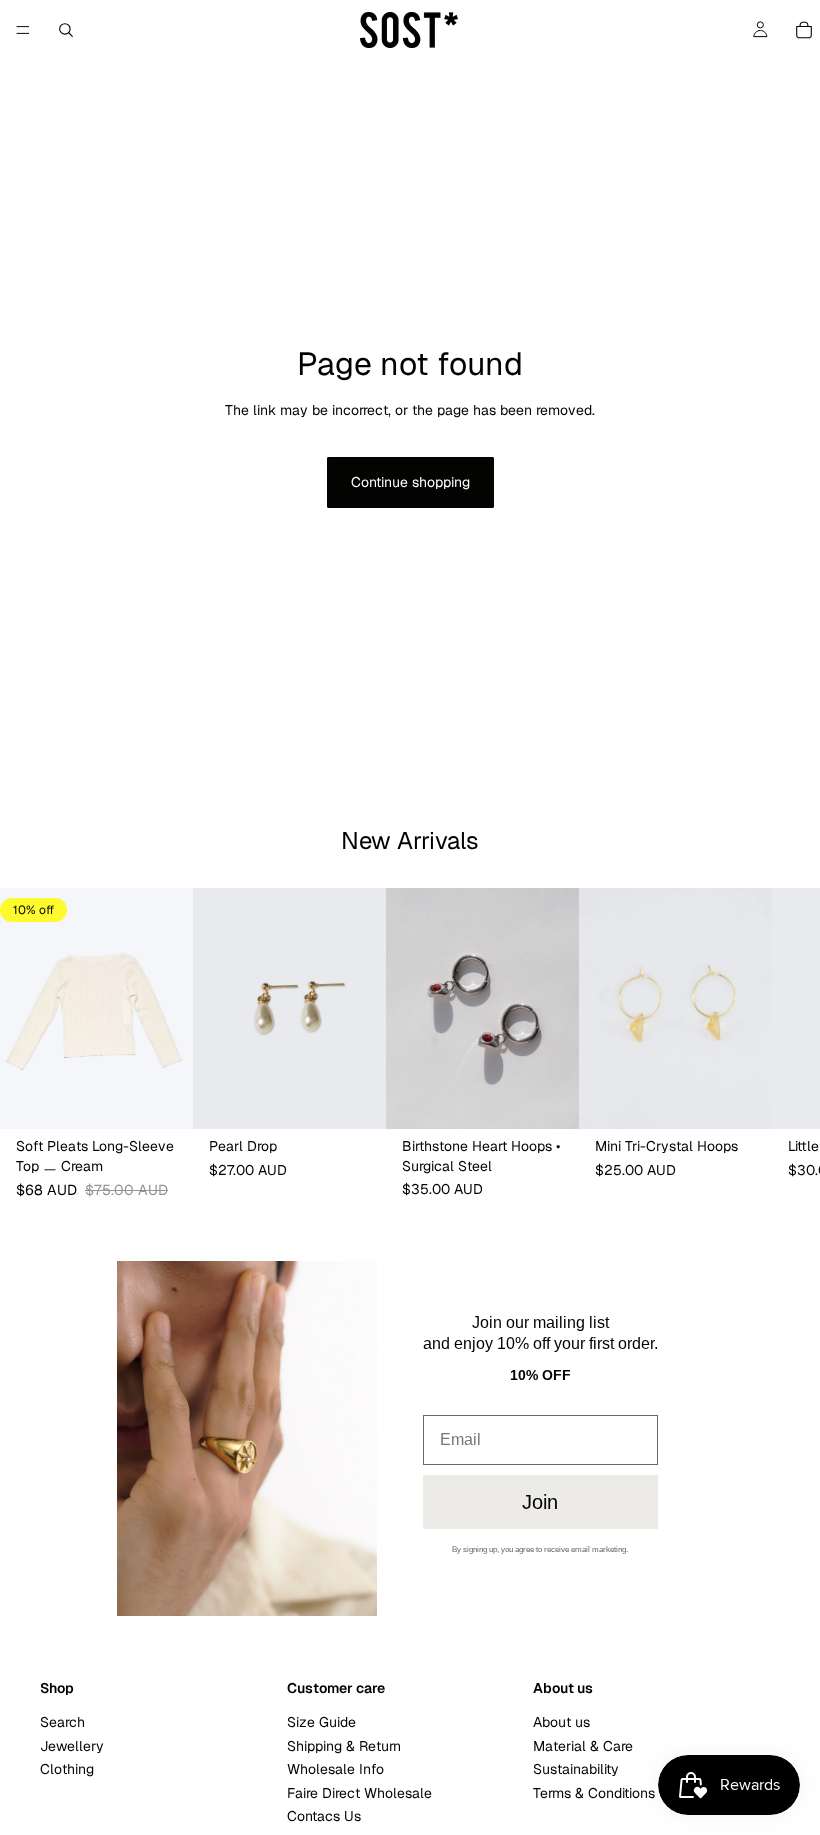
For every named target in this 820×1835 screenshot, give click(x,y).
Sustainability (576, 1769)
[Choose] (162, 1098)
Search (62, 1722)
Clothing (67, 1769)
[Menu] (23, 30)
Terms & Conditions (594, 1792)
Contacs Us (324, 1816)
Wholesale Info (335, 1769)
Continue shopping (410, 482)
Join (540, 1502)
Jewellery (72, 1746)
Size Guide (321, 1722)
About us (561, 1722)
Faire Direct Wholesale (359, 1792)
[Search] (66, 30)
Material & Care (583, 1746)
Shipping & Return (344, 1746)
